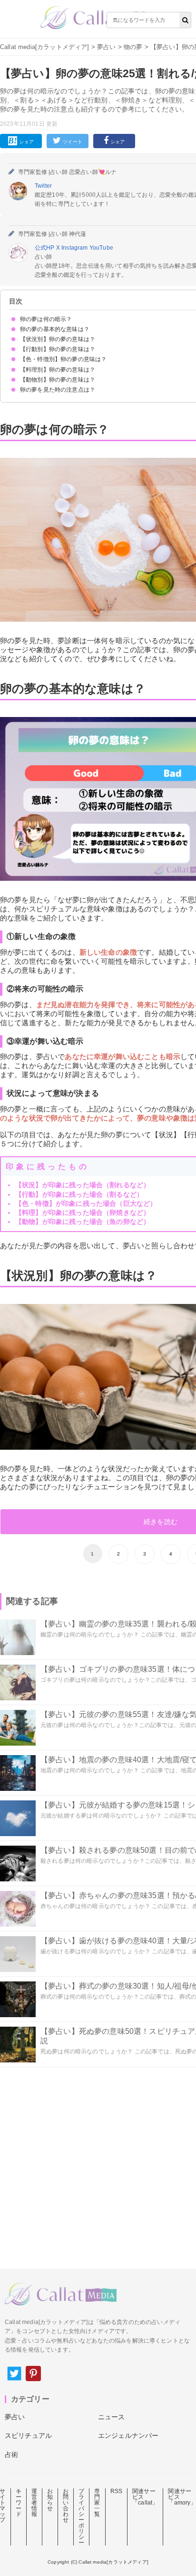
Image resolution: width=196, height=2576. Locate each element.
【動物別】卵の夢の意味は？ (58, 380)
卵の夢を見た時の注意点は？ (58, 390)
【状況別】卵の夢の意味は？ (58, 339)
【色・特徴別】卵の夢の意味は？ (63, 359)
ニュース (112, 2417)
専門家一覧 (97, 2503)
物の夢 (133, 47)
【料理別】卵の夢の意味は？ (58, 370)
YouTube (101, 248)
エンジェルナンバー (128, 2435)
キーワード (19, 2503)
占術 (11, 2455)
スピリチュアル (28, 2435)
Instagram (75, 248)
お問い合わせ (66, 2505)
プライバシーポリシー (81, 2517)
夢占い (106, 47)
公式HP (45, 248)
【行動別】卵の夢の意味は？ (58, 349)
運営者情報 (34, 2503)
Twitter (43, 186)
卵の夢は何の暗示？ (46, 319)
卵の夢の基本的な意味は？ (55, 329)
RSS (116, 2491)
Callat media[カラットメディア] (45, 47)
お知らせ (50, 2500)
